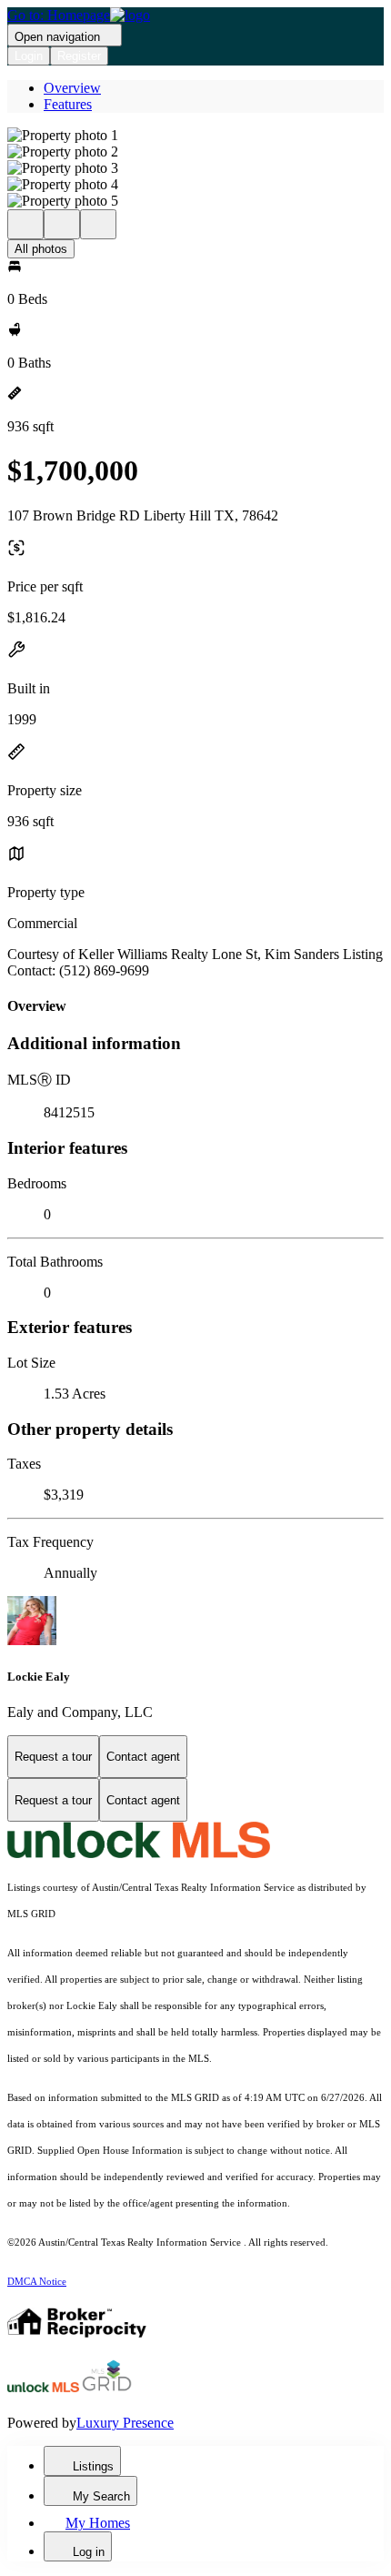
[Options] (25, 224)
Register (79, 56)
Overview (72, 88)
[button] (195, 136)
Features (68, 104)
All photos (41, 249)
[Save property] (62, 224)
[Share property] (98, 224)
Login (29, 56)
